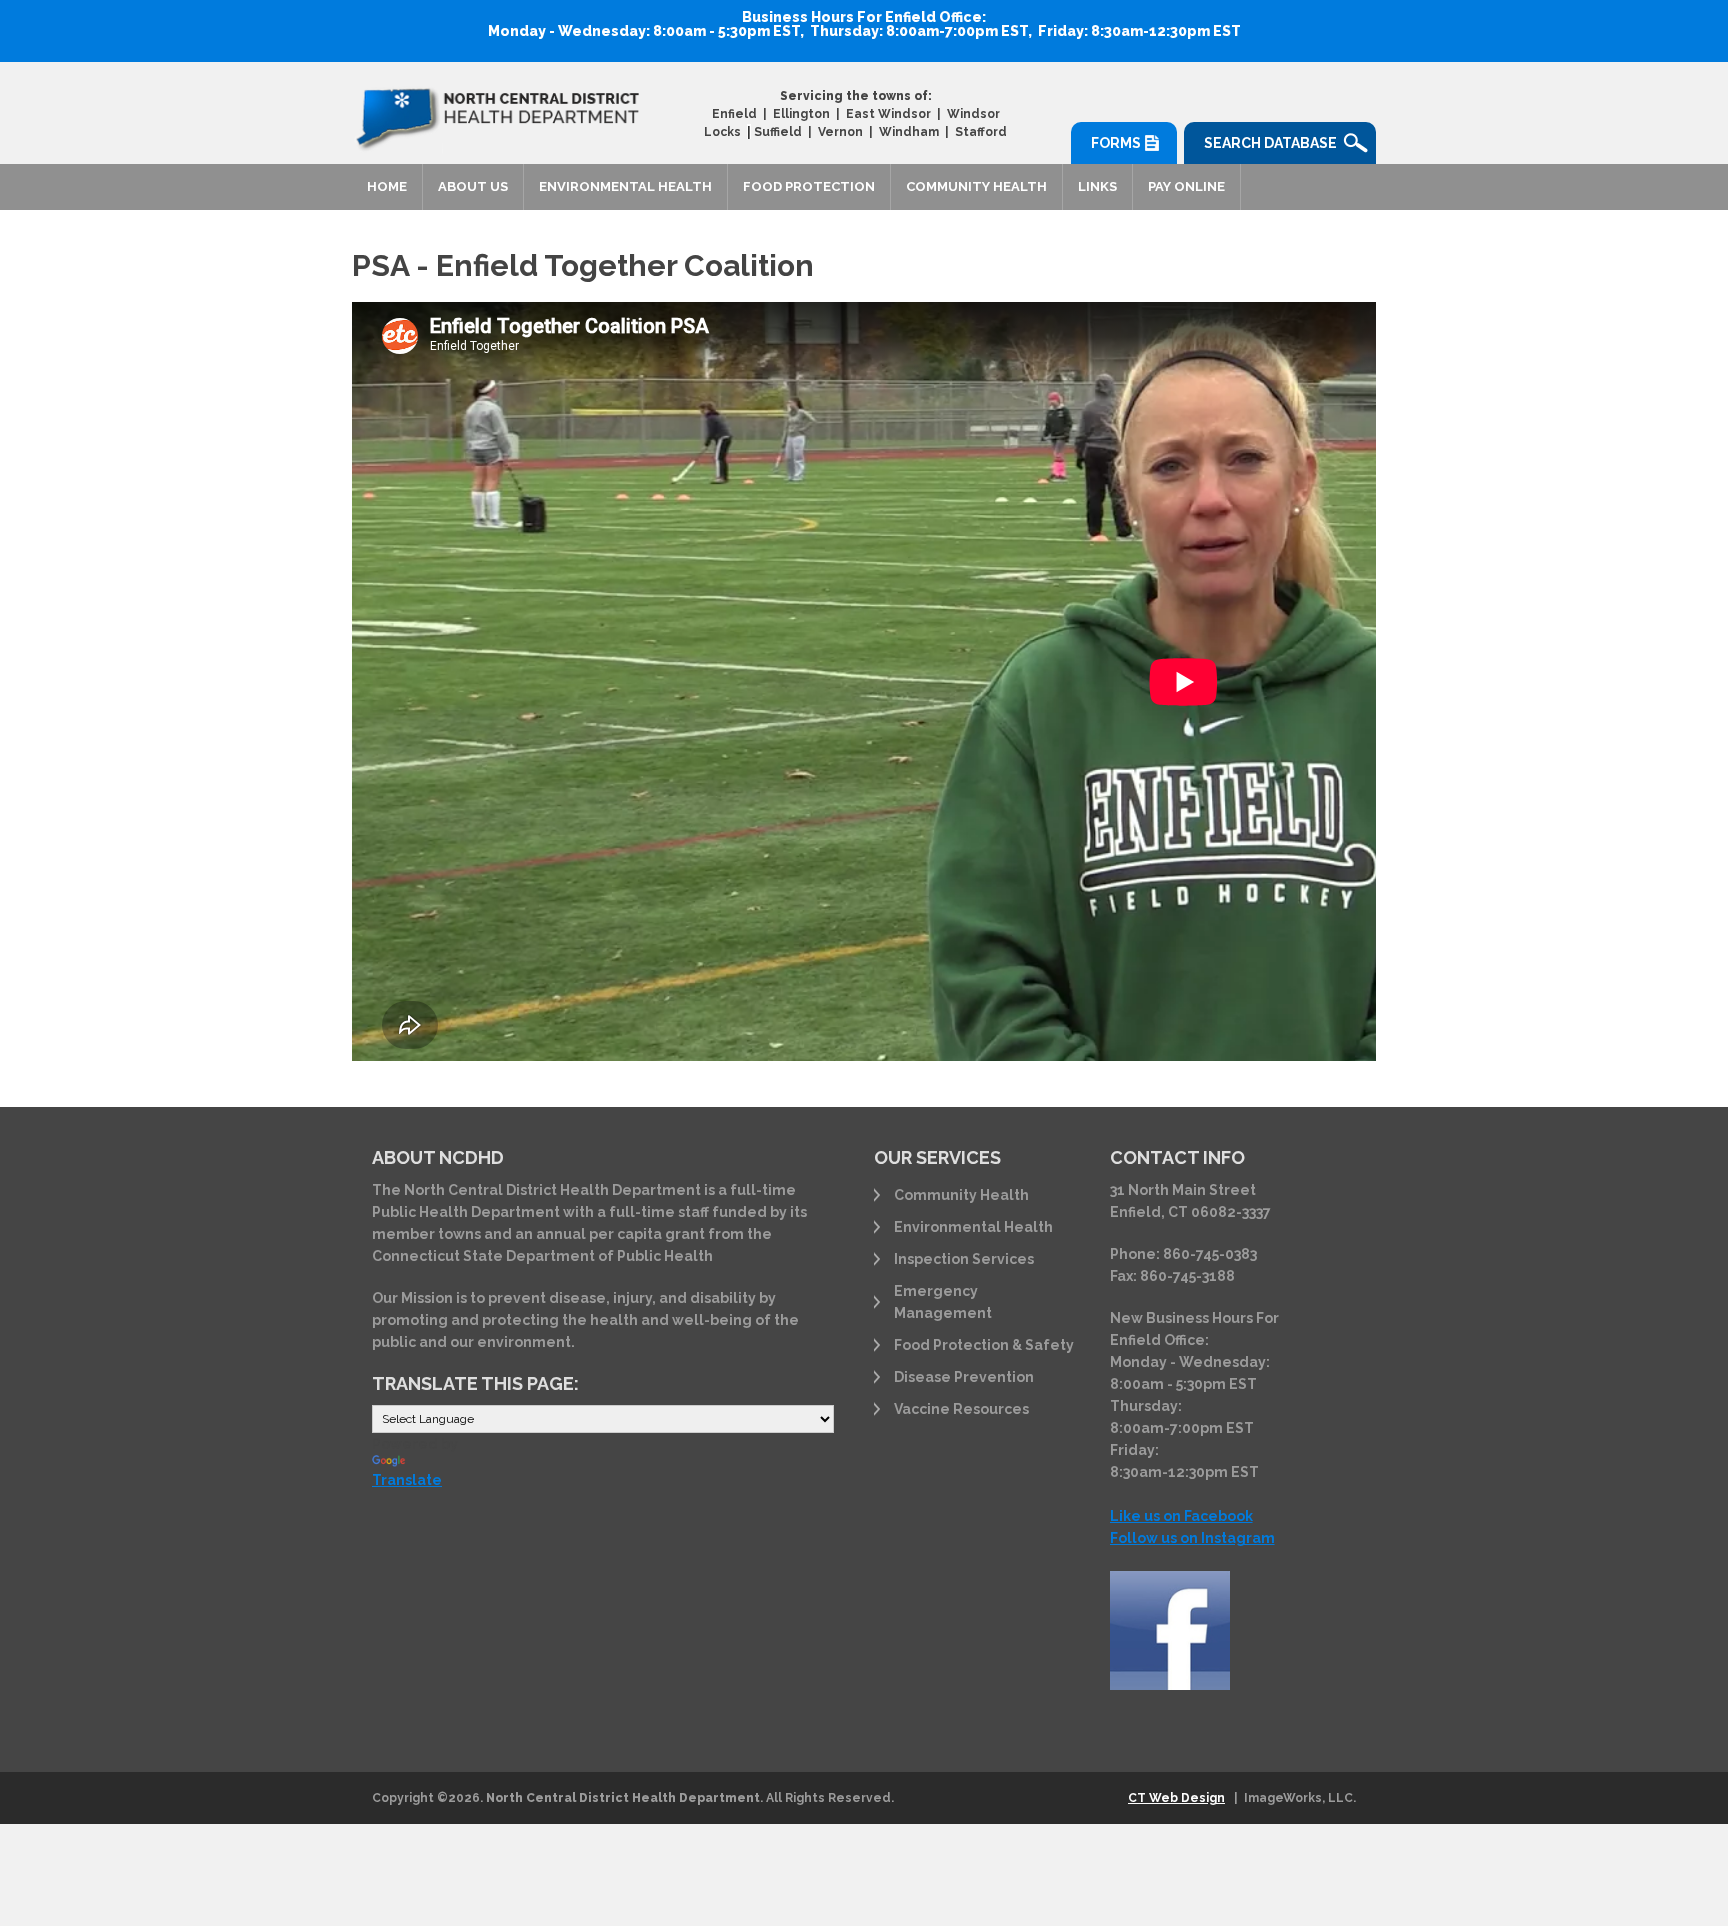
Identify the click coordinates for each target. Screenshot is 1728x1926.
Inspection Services (964, 1259)
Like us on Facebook (1181, 1516)
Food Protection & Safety (984, 1345)
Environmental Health (625, 186)
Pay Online (1186, 186)
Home (387, 186)
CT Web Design (1176, 1798)
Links (1097, 186)
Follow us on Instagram (1192, 1538)
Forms (1116, 143)
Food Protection (809, 186)
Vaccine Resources (961, 1409)
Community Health (976, 186)
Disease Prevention (964, 1377)
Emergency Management (943, 1302)
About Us (473, 186)
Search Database (1270, 143)
